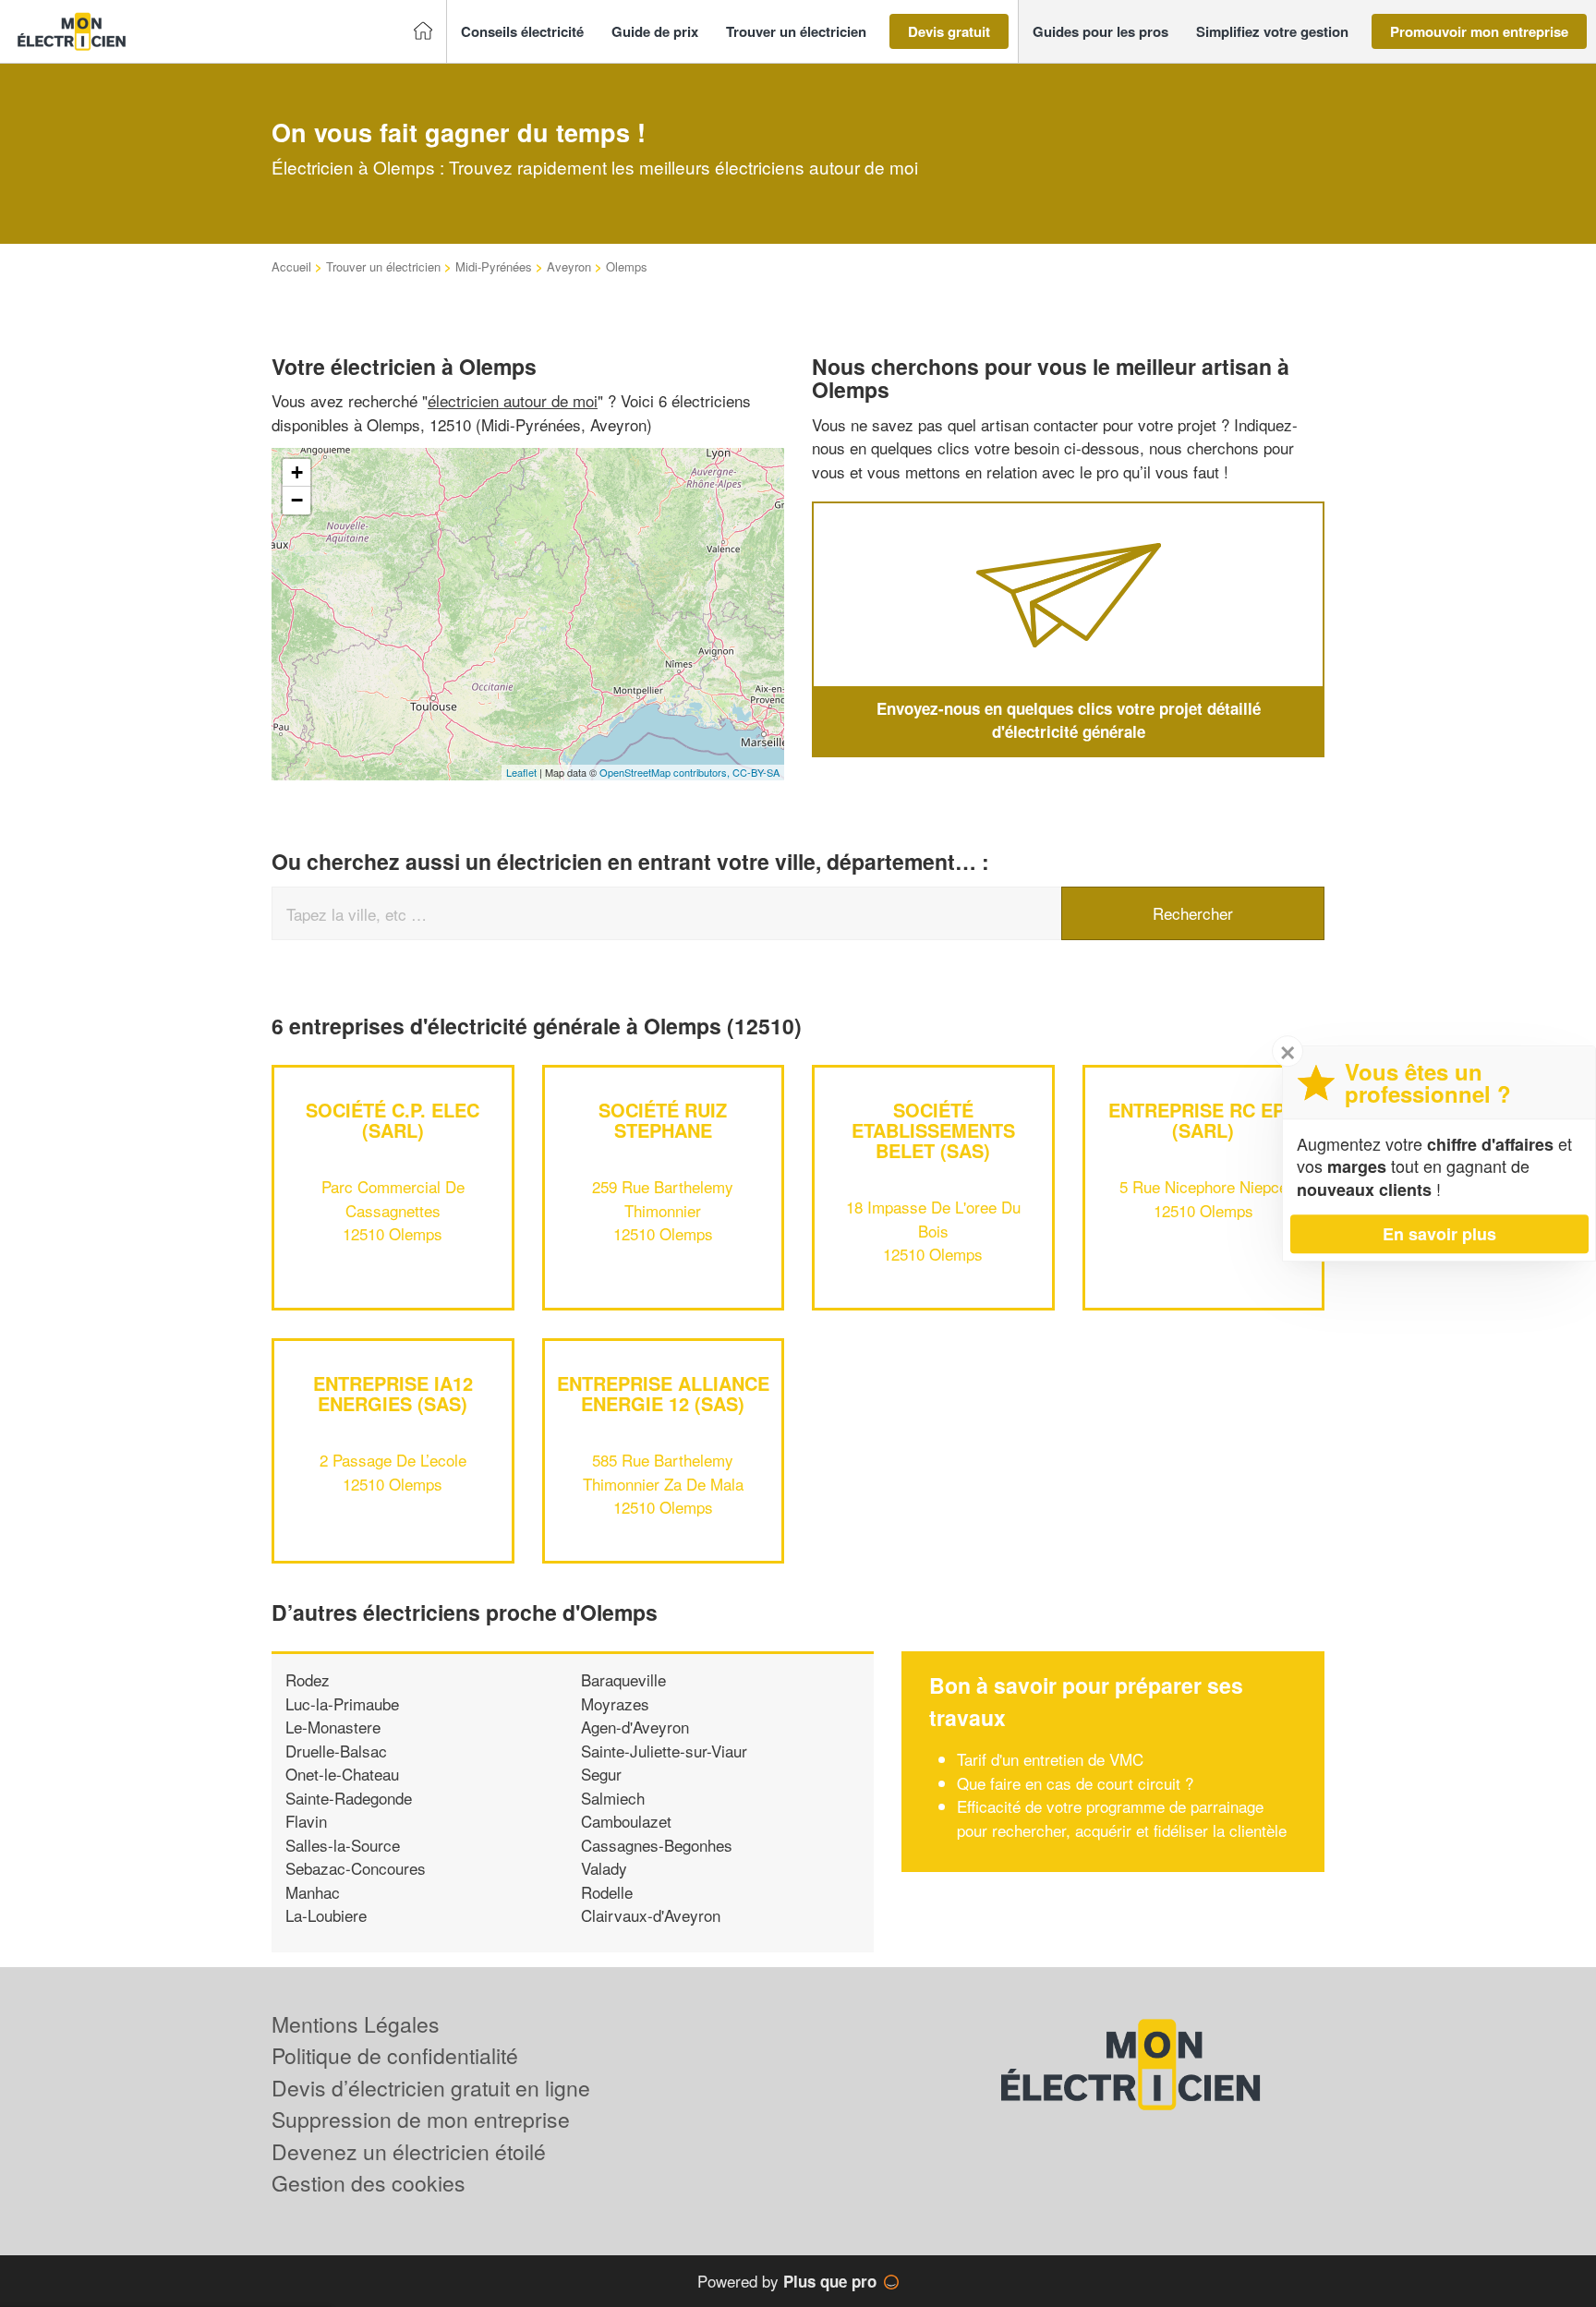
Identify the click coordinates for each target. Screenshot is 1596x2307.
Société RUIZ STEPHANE (663, 1120)
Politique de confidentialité (395, 2055)
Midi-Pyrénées (494, 266)
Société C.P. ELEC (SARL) (393, 1120)
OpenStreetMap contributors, (666, 772)
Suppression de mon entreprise (421, 2119)
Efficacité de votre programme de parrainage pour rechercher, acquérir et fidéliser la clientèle (1122, 1818)
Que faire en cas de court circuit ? (1075, 1783)
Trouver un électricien (383, 266)
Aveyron (569, 266)
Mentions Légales (356, 2024)
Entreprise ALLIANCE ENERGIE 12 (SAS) (663, 1393)
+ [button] (297, 472)
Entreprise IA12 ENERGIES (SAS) (393, 1393)
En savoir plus (1439, 1234)
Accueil (291, 266)
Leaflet (521, 772)
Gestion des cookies (369, 2183)
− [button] (297, 500)
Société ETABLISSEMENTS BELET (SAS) (933, 1130)
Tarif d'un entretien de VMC (1050, 1759)
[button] (522, 32)
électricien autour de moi (513, 400)
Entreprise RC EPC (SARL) (1203, 1120)
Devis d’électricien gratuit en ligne (431, 2088)
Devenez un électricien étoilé (409, 2151)
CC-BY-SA (756, 772)
